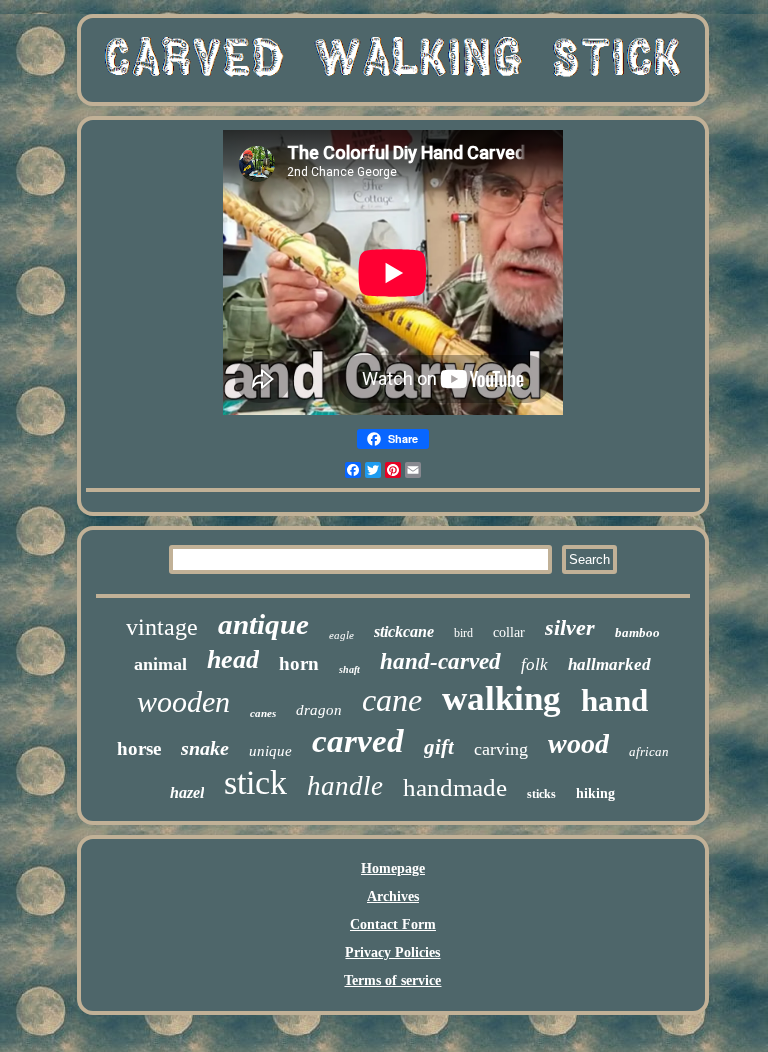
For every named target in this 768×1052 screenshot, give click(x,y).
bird (463, 633)
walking (501, 698)
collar (509, 632)
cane (392, 700)
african (649, 751)
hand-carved (440, 661)
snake (205, 748)
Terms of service (392, 980)
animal (160, 664)
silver (570, 627)
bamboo (637, 632)
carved (358, 741)
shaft (349, 669)
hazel (187, 792)
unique (270, 751)
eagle (341, 635)
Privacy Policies (392, 952)
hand (614, 700)
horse (139, 748)
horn (299, 663)
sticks (541, 794)
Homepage (393, 868)
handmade (455, 787)
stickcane (404, 631)
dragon (319, 710)
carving (501, 749)
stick (255, 782)
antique (263, 624)
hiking (595, 793)
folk (534, 664)
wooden (183, 701)
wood (578, 743)
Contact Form (393, 924)
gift (439, 747)
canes (263, 713)
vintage (162, 627)
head (233, 659)
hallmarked (609, 664)
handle (345, 786)
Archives (393, 896)
